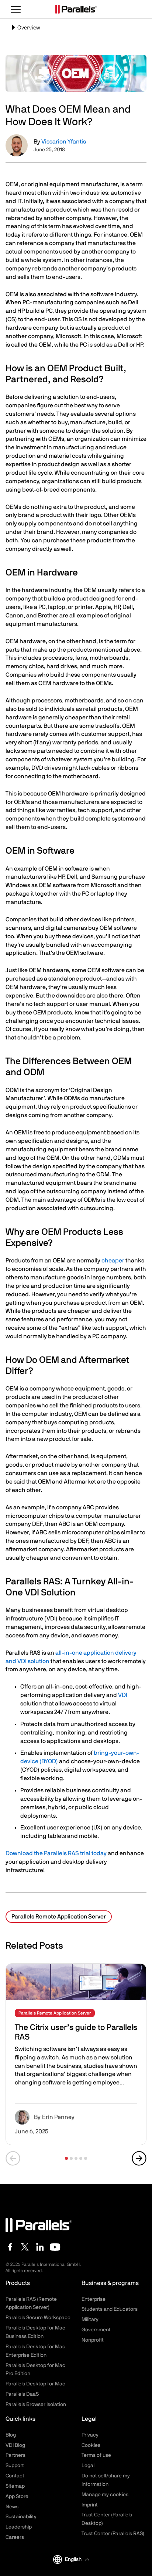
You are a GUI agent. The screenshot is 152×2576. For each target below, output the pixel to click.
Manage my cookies (105, 2495)
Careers (15, 2537)
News (12, 2507)
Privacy (90, 2435)
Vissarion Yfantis (64, 142)
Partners (15, 2455)
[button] (66, 2158)
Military (90, 2320)
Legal (88, 2466)
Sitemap (15, 2486)
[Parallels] (76, 9)
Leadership (19, 2527)
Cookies (91, 2445)
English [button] (73, 2559)
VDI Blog (15, 2445)
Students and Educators (110, 2309)
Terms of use (96, 2455)
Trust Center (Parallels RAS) (113, 2534)
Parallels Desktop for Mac (35, 2384)
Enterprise (94, 2299)
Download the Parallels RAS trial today (56, 1853)
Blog (11, 2435)
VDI (123, 1695)
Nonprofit (93, 2340)
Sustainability (21, 2517)
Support (15, 2466)
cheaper (113, 1261)
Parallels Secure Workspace (38, 2318)
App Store (17, 2497)
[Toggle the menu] (16, 9)
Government (96, 2330)
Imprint (90, 2505)
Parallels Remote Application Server (59, 1917)
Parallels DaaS (22, 2394)
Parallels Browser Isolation (36, 2405)
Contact (15, 2476)
